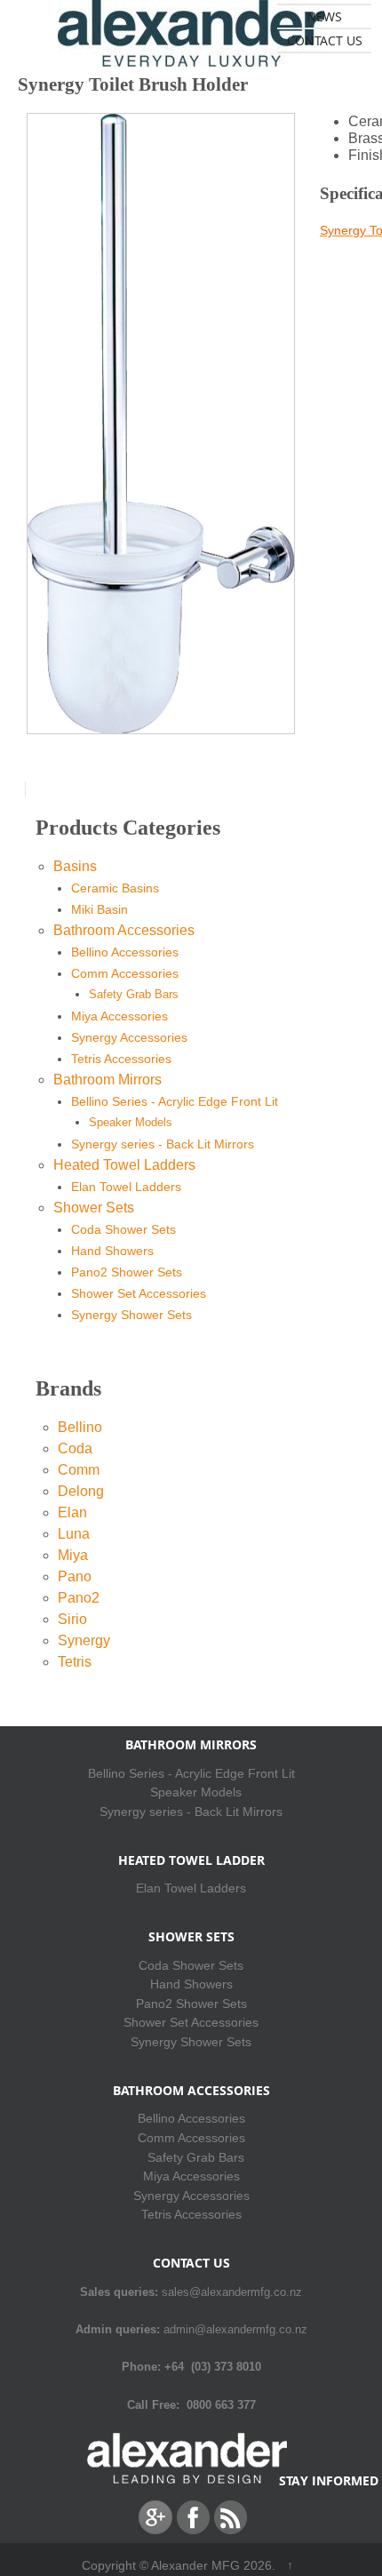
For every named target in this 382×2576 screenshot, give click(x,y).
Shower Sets (94, 1208)
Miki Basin (99, 909)
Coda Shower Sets (123, 1229)
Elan (72, 1512)
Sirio (72, 1619)
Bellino (80, 1427)
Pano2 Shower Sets (127, 1272)
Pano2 (79, 1598)
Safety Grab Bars (134, 994)
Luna (74, 1534)
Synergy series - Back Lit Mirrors (163, 1144)
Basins (75, 866)
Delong (81, 1491)
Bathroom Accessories (124, 930)
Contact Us (325, 40)
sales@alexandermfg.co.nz (232, 2292)
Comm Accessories (125, 973)
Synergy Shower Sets (131, 1315)
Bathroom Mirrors (107, 1080)
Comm (79, 1470)
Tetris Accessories (121, 1059)
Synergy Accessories (129, 1037)
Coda (75, 1448)
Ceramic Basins (115, 888)
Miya (73, 1555)
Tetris (75, 1662)
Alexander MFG (195, 2565)
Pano (75, 1576)
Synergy (84, 1640)
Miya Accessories (119, 1016)
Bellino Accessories (125, 952)
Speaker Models (131, 1122)
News (324, 16)
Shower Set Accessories (139, 1293)
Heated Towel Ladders (124, 1165)
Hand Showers (112, 1251)
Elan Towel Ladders (126, 1187)
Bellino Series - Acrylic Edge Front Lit (175, 1101)
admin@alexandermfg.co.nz (235, 2329)
